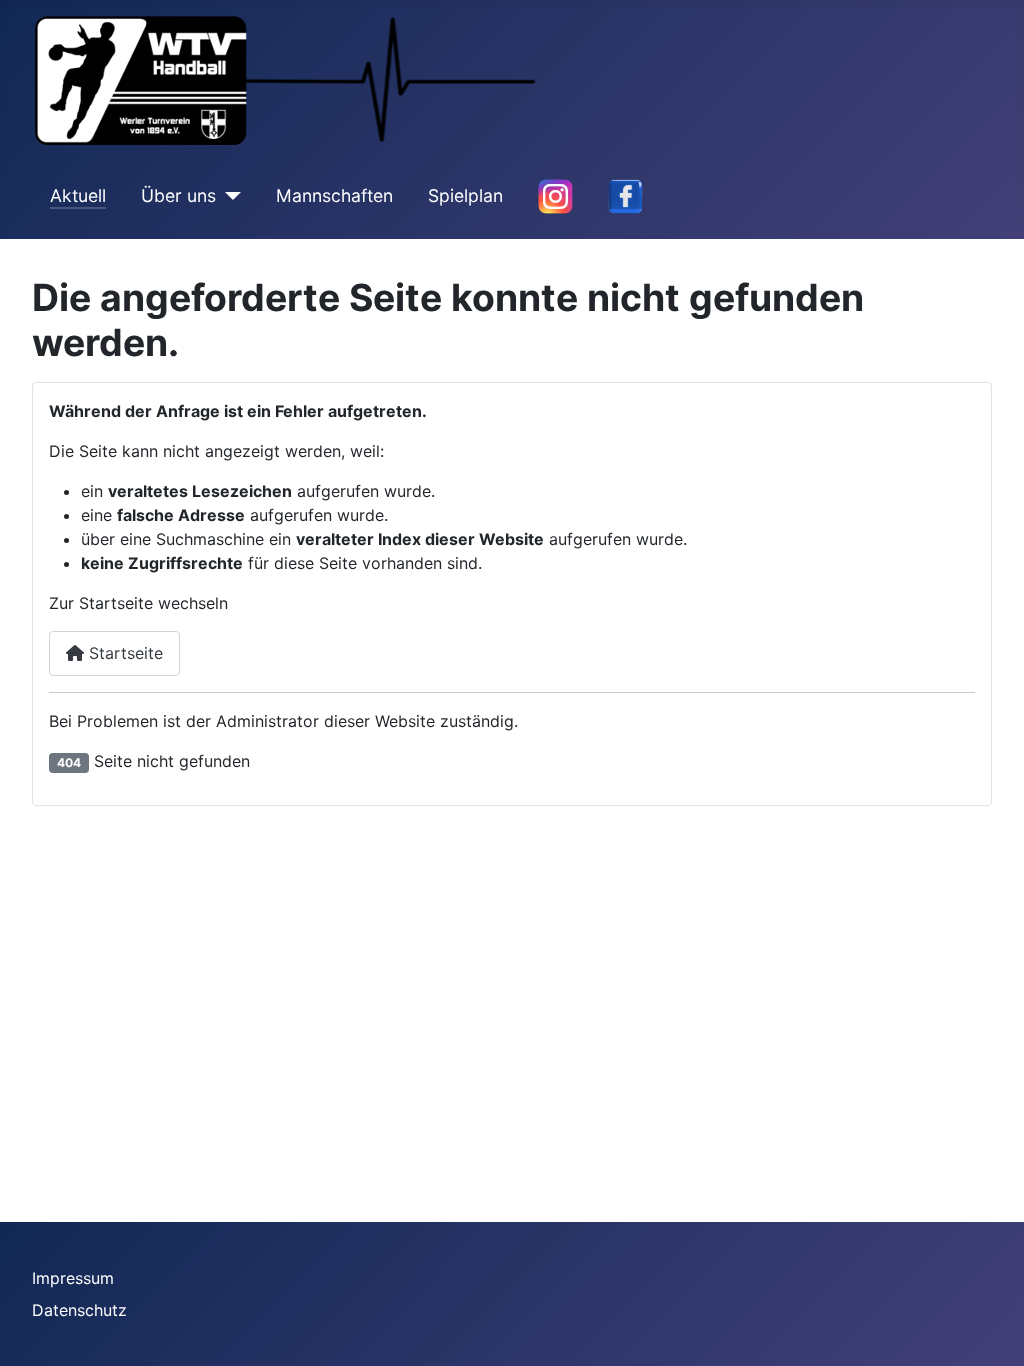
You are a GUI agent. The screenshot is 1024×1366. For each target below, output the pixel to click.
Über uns (178, 195)
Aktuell (78, 195)
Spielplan (465, 195)
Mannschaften (334, 195)
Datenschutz (79, 1310)
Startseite (123, 653)
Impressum (73, 1278)
